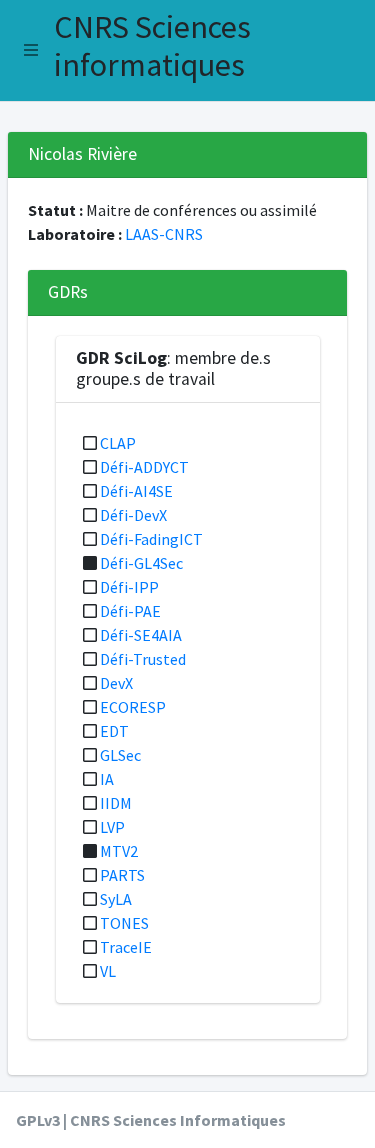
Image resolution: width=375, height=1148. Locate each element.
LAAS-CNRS (164, 234)
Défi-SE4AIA (141, 635)
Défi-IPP (129, 587)
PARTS (122, 875)
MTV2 (119, 851)
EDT (114, 731)
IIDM (116, 803)
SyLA (116, 899)
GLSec (120, 755)
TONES (124, 923)
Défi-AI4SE (136, 491)
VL (108, 971)
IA (107, 779)
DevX (116, 683)
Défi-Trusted (143, 659)
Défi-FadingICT (151, 539)
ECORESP (133, 707)
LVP (112, 827)
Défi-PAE (130, 611)
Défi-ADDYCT (144, 467)
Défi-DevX (133, 515)
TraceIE (126, 947)
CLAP (118, 443)
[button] (31, 50)
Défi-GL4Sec (141, 563)
